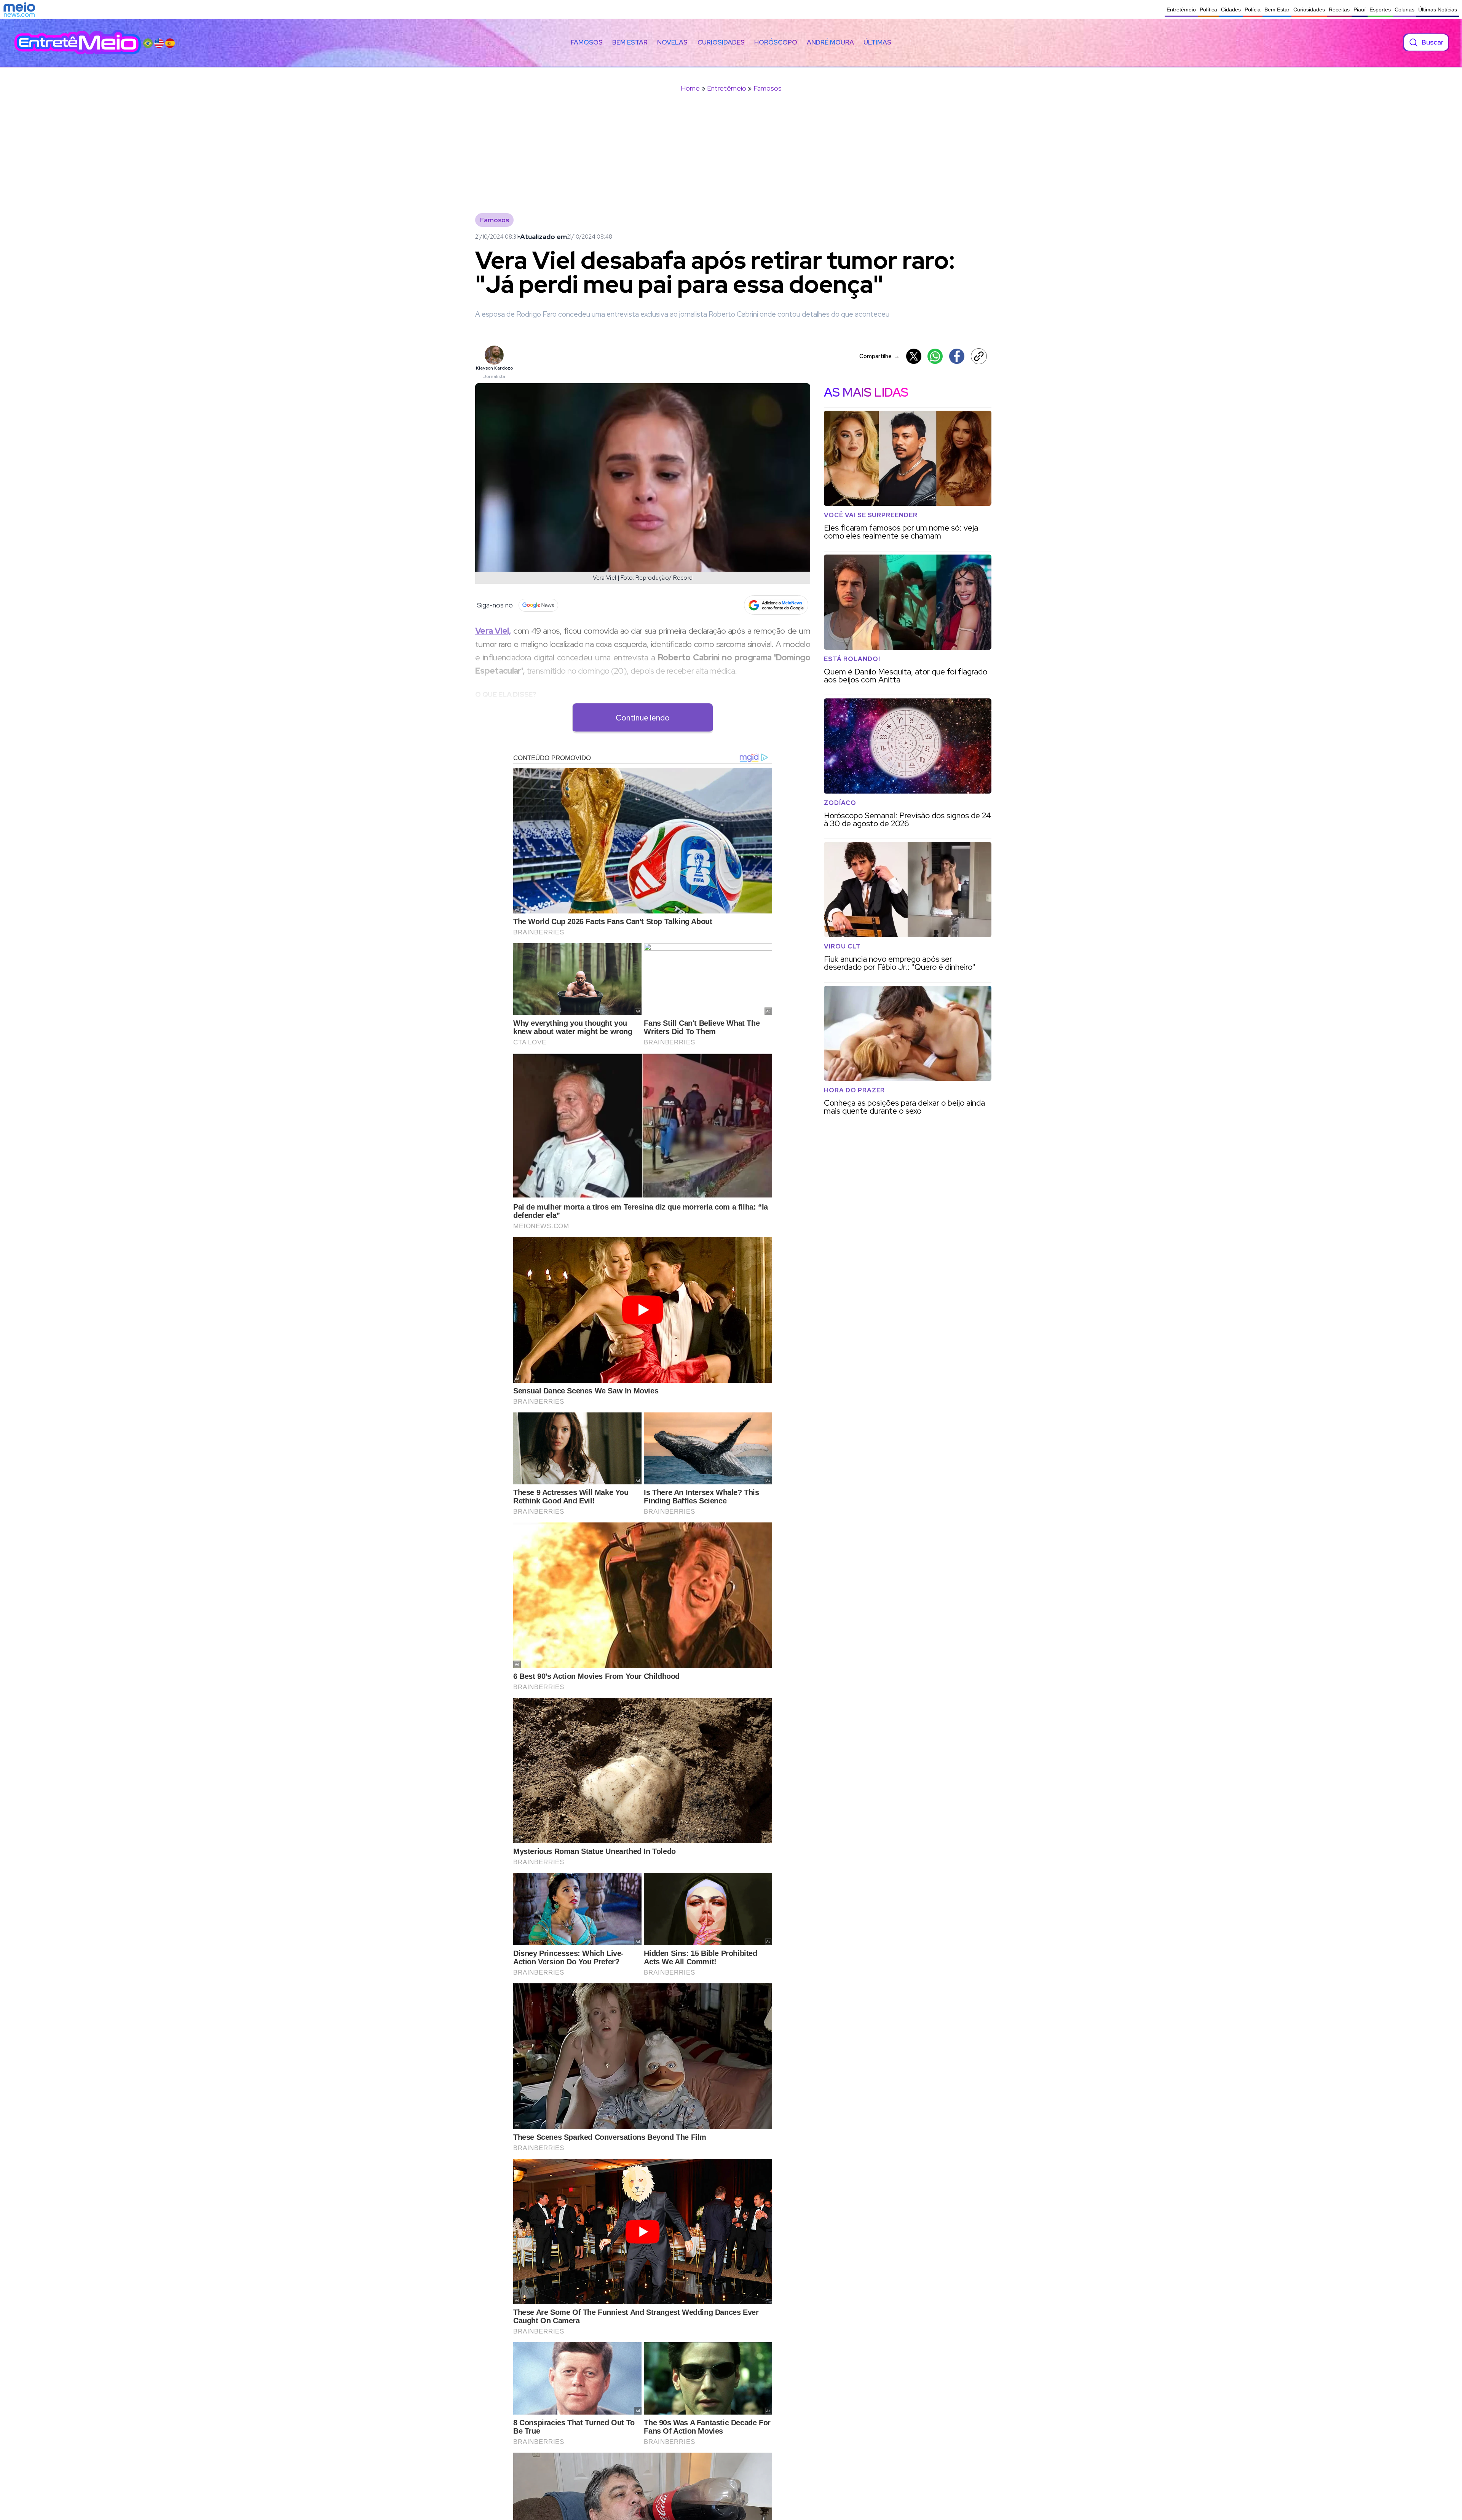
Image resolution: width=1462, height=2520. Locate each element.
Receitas (1339, 10)
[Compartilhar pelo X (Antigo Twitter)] (914, 356)
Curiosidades (1309, 10)
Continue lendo (643, 718)
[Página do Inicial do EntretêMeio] (78, 42)
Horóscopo (776, 42)
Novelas (672, 42)
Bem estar (630, 42)
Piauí (1360, 10)
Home (690, 88)
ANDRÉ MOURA (830, 42)
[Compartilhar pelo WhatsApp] (935, 356)
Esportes (1380, 10)
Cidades (1231, 10)
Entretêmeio (1181, 10)
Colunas (1405, 10)
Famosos (587, 42)
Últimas (877, 42)
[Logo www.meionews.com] (19, 10)
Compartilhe (879, 356)
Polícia (1253, 10)
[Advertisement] (731, 158)
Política (1208, 10)
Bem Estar (1277, 10)
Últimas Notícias (1438, 10)
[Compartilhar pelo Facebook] (957, 356)
